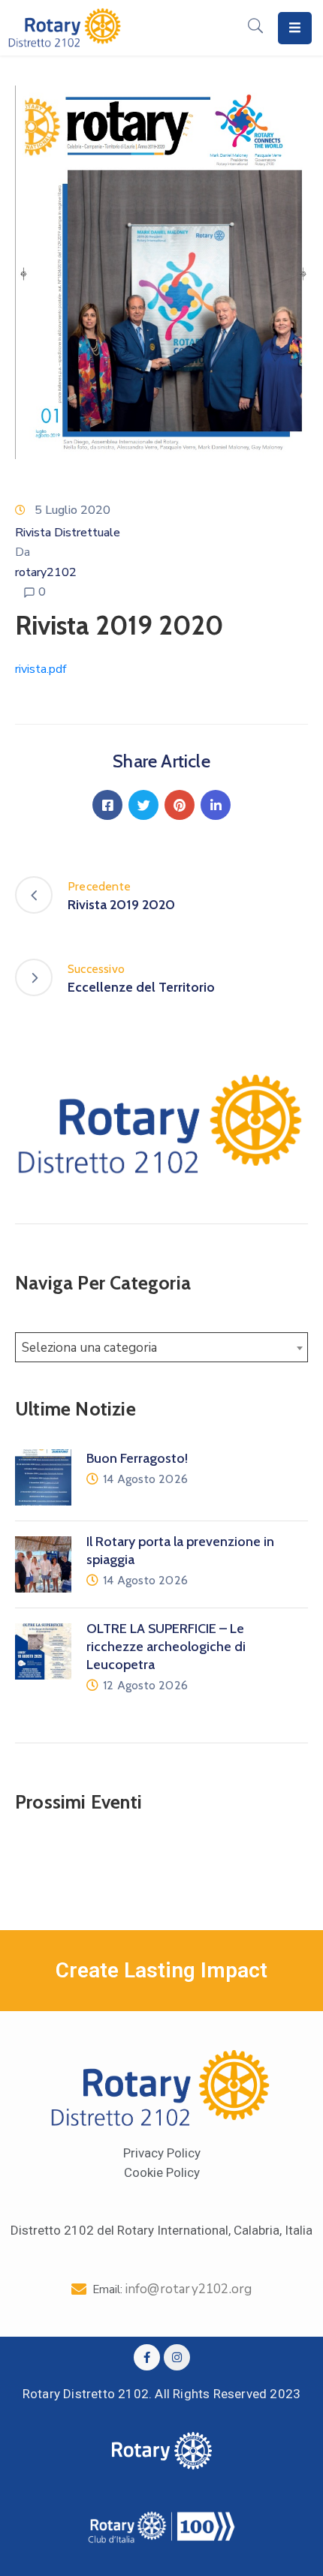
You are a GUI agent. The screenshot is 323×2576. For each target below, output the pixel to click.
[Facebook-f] (147, 2357)
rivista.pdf (41, 669)
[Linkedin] (216, 805)
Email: (172, 2289)
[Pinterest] (180, 805)
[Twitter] (143, 805)
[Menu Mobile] (295, 28)
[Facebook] (107, 805)
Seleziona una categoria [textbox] (89, 1348)
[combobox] (161, 1347)
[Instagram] (177, 2357)
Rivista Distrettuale (68, 533)
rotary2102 (46, 572)
